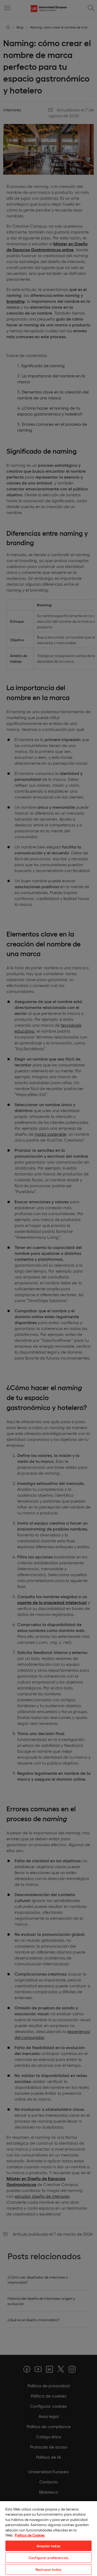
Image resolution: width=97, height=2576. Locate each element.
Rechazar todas (48, 2569)
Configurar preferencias (48, 2558)
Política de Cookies (30, 2535)
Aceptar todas (48, 2546)
